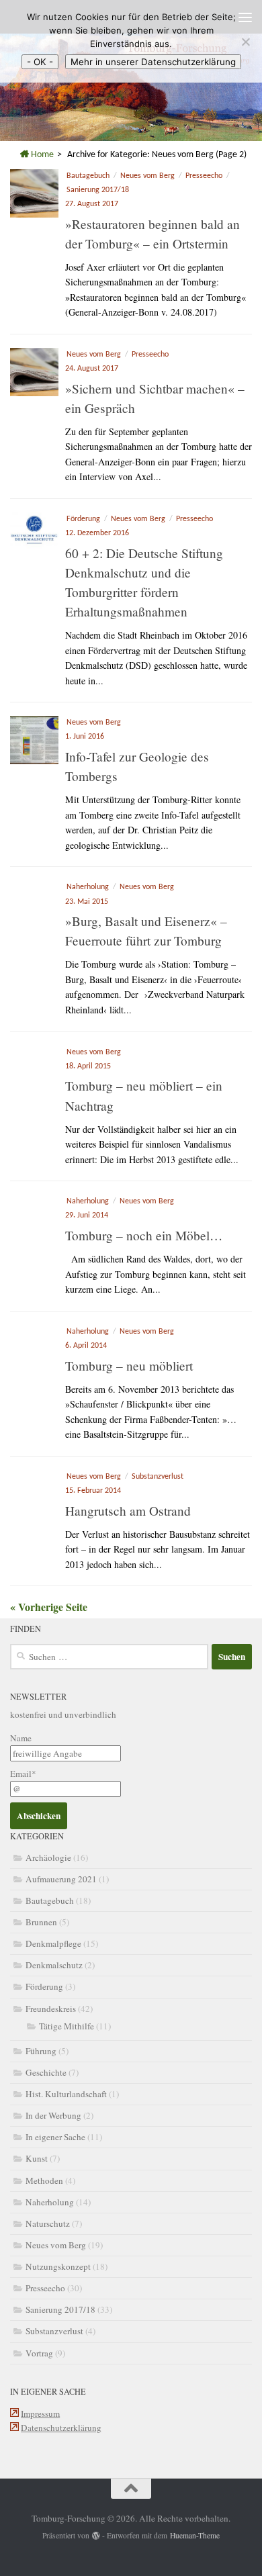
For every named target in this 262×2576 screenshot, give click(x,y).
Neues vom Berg (147, 176)
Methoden (44, 2180)
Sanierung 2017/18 (98, 190)
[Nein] (245, 42)
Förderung (83, 519)
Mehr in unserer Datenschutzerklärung (153, 62)
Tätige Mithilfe (67, 2026)
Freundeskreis (51, 2009)
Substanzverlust (158, 1477)
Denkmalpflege (53, 1943)
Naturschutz (48, 2223)
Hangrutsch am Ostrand (128, 1511)
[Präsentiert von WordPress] (96, 2536)
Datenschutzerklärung (61, 2428)
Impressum (40, 2413)
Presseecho (204, 176)
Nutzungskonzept (58, 2266)
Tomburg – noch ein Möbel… (144, 1235)
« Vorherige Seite (49, 1607)
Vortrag (39, 2353)
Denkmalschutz (54, 1965)
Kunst (37, 2158)
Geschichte (46, 2072)
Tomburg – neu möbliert (129, 1366)
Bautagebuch (88, 176)
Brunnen (41, 1922)
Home (41, 155)
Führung (41, 2051)
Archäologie (48, 1857)
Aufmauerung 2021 (61, 1879)
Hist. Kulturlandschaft (66, 2094)
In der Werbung (53, 2115)
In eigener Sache (55, 2137)
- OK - (40, 62)
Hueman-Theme (195, 2535)
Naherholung (88, 887)
